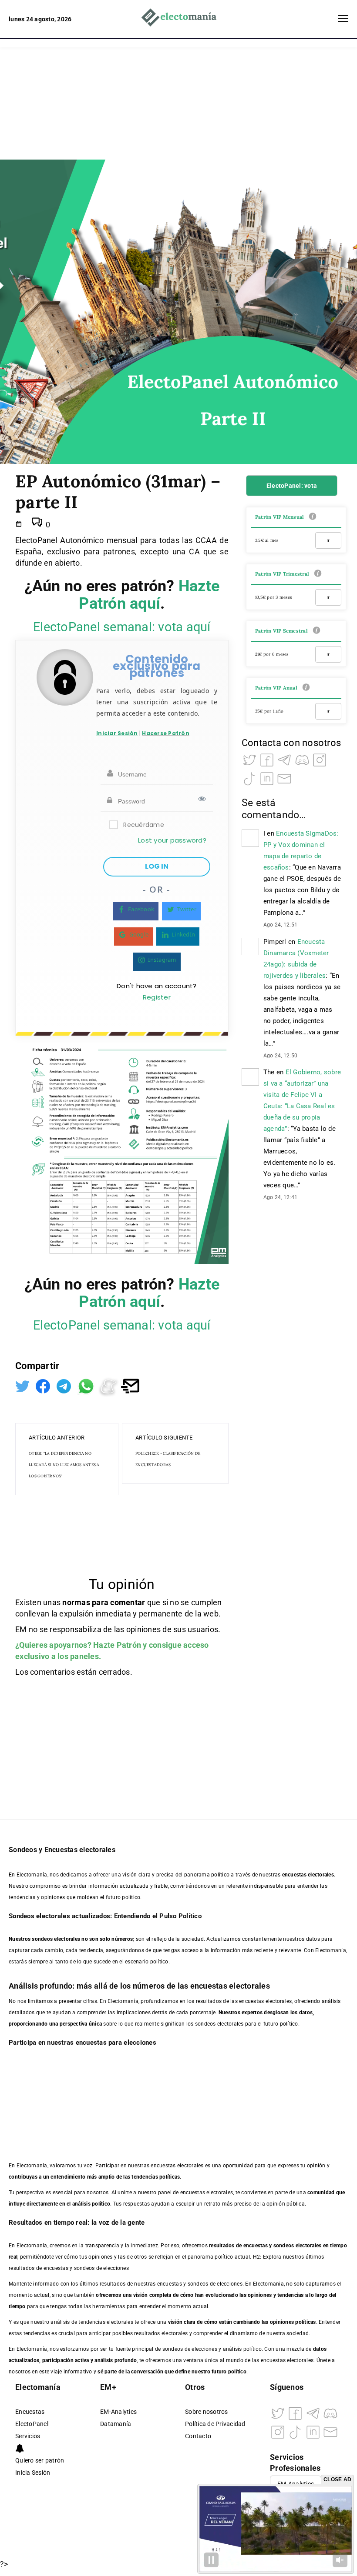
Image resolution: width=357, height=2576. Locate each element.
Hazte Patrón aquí (149, 595)
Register (157, 997)
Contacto (198, 2436)
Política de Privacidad (215, 2424)
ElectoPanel (32, 2424)
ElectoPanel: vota (292, 486)
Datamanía (116, 2424)
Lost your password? (172, 840)
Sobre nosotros (207, 2412)
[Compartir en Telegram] (65, 1385)
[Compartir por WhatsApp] (87, 1385)
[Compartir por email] (130, 1385)
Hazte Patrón (117, 1645)
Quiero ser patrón (40, 2461)
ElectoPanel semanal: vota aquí (122, 627)
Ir (328, 540)
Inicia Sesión (33, 2473)
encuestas (256, 2246)
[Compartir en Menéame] (109, 1385)
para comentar (118, 1602)
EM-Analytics (118, 2412)
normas (77, 1602)
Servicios (28, 2436)
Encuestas (30, 2412)
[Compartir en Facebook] (44, 1385)
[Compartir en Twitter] (23, 1385)
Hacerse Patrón (166, 733)
